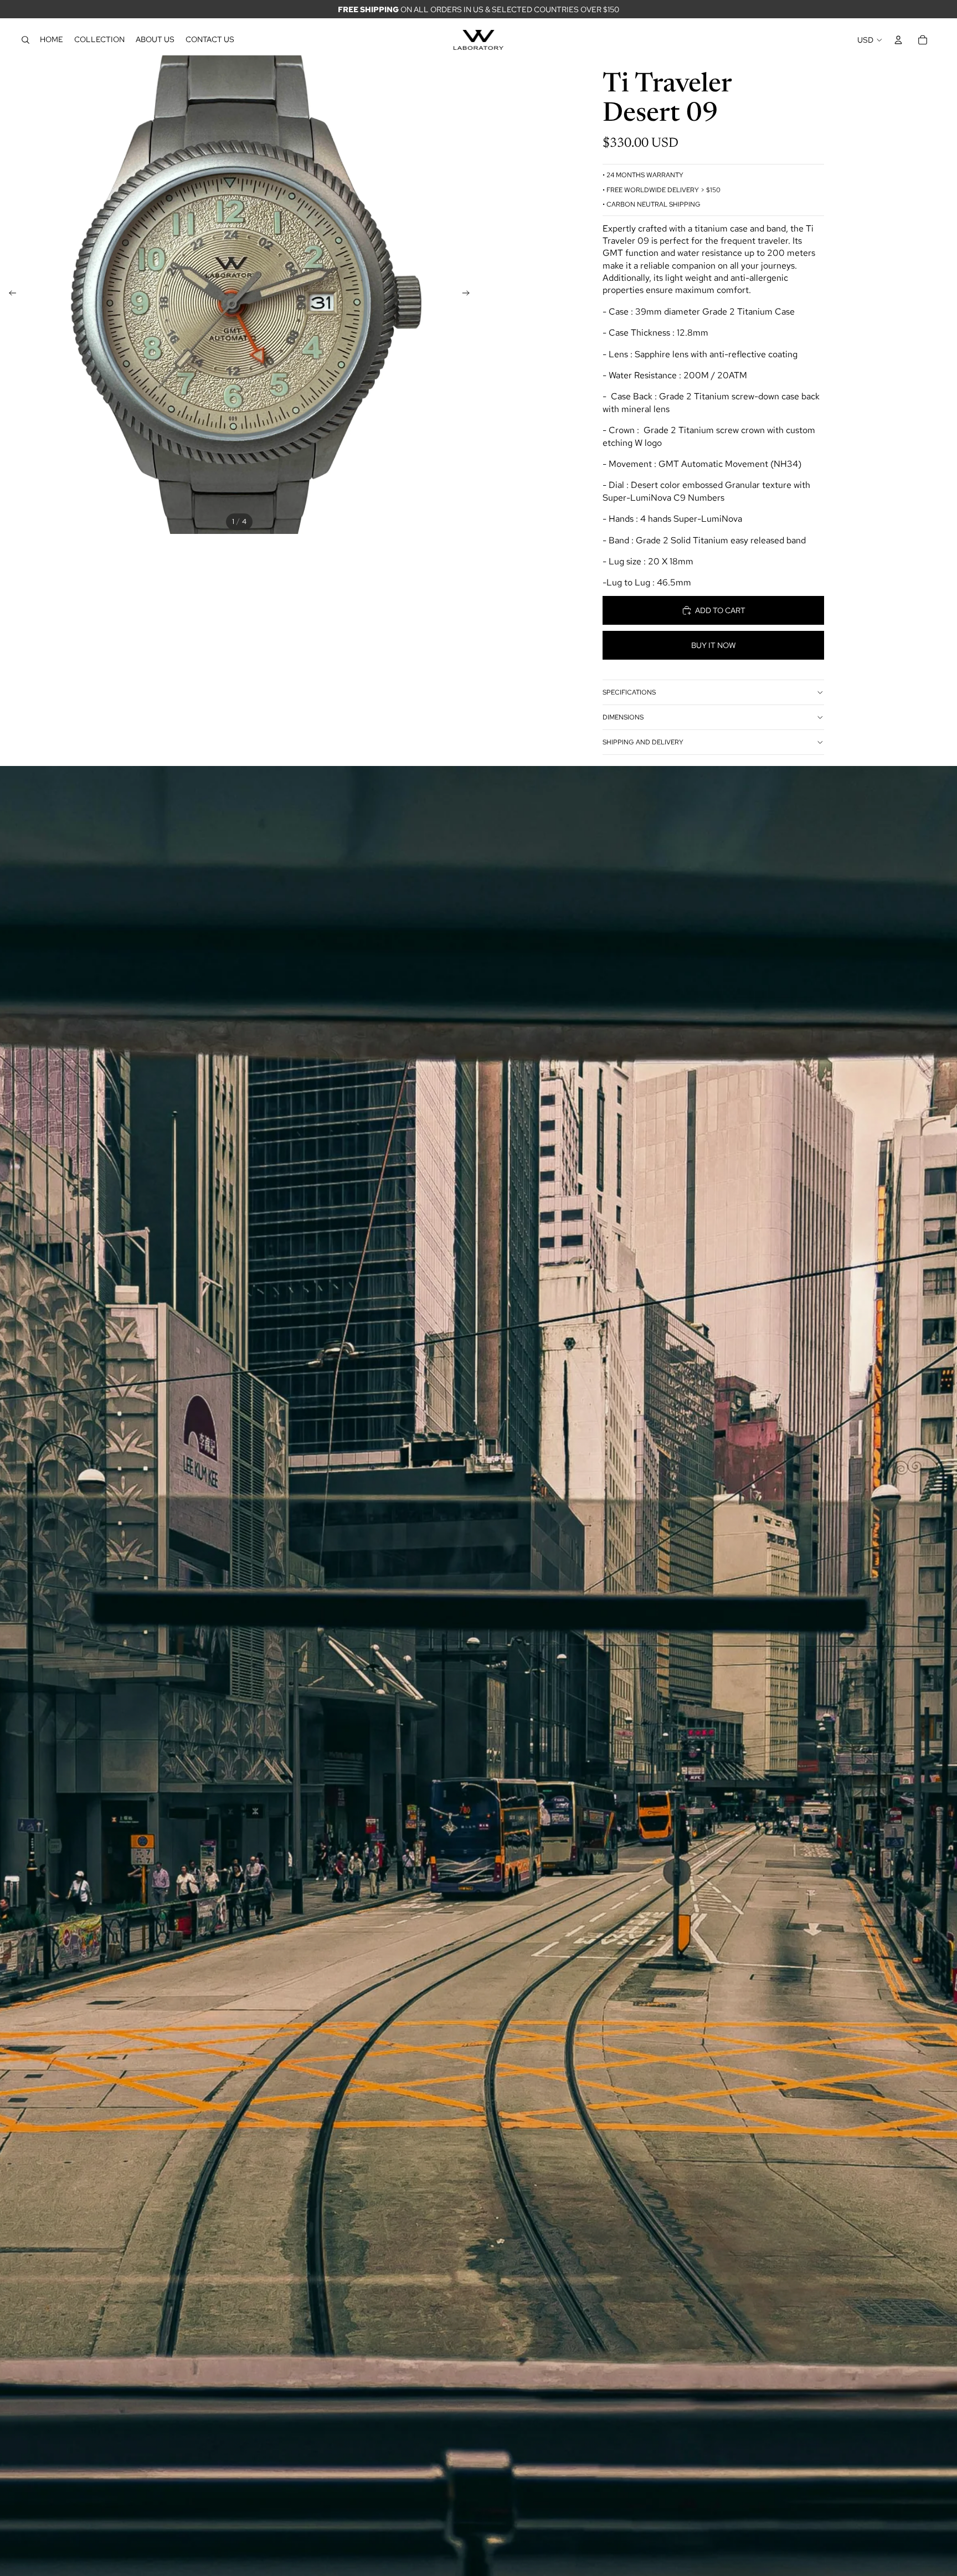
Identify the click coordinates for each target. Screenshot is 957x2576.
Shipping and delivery (643, 742)
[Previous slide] (9, 295)
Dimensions (623, 717)
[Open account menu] (898, 40)
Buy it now (714, 645)
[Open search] (25, 40)
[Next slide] (469, 295)
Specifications (629, 692)
